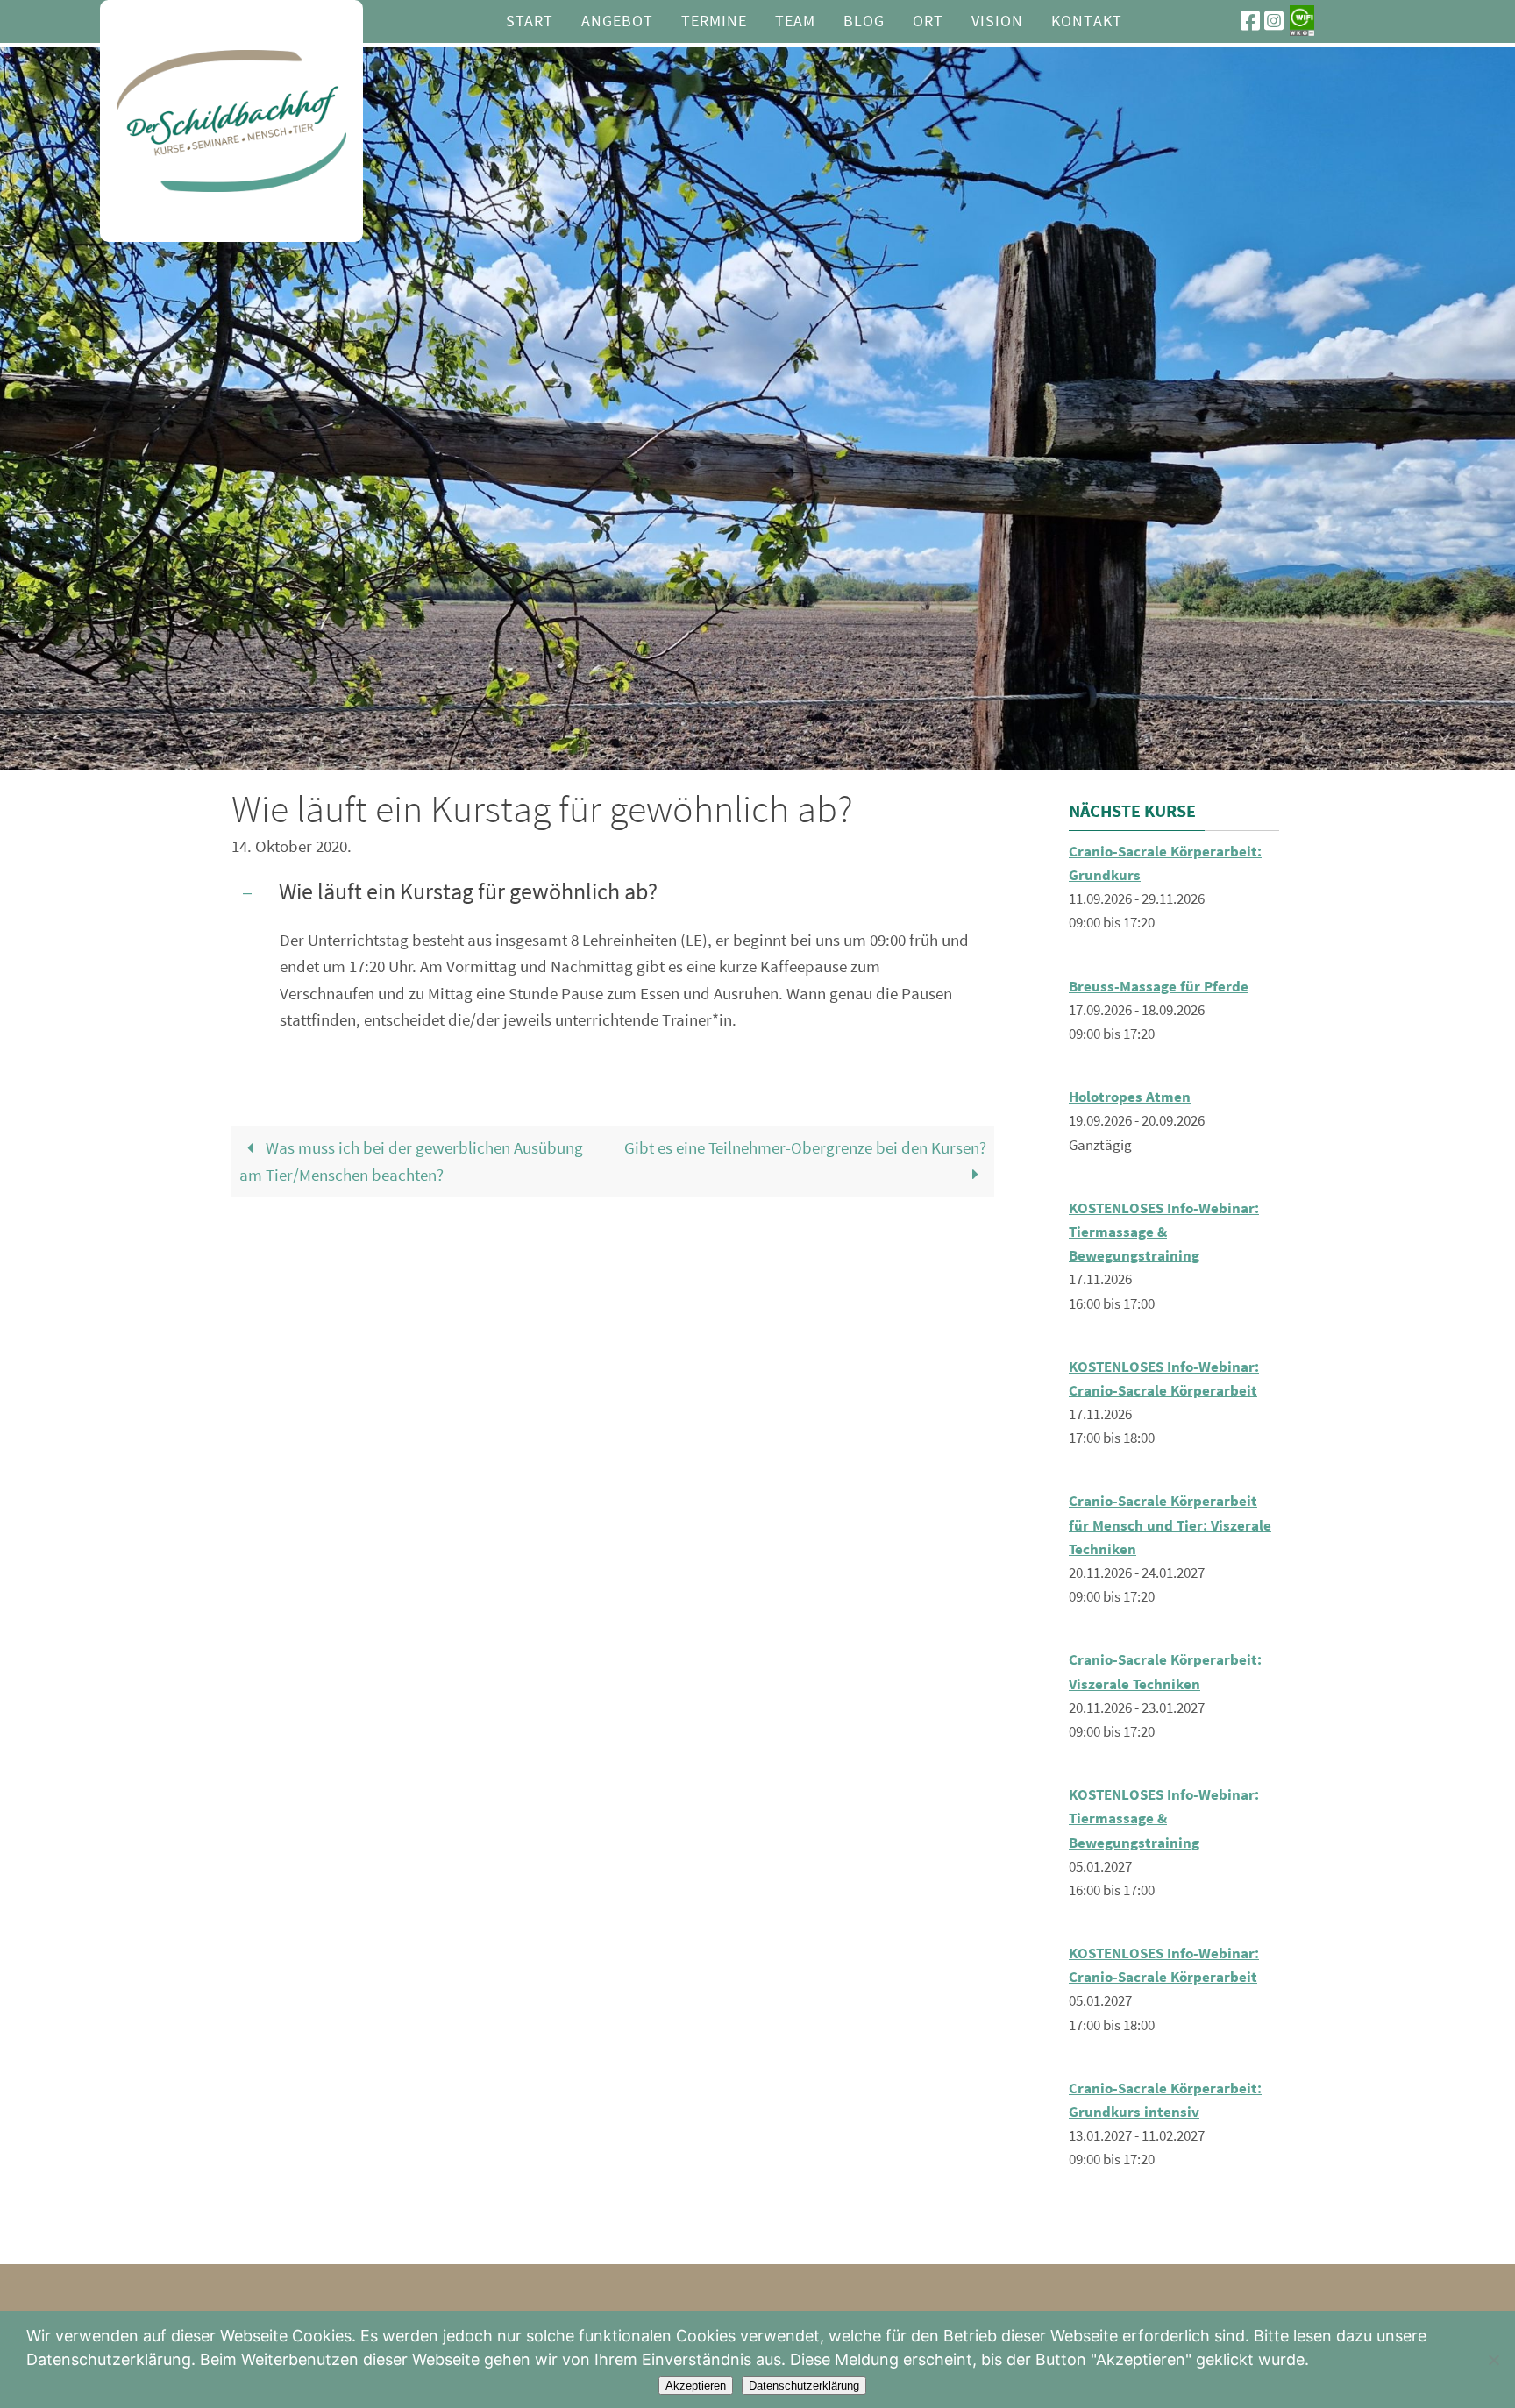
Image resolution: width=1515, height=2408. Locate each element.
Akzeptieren (696, 2386)
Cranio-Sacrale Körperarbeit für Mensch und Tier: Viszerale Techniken (1170, 1524)
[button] (613, 894)
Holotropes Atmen (1130, 1097)
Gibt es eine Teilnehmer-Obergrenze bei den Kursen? (805, 1147)
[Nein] (1493, 2360)
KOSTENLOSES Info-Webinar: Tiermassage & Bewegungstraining (1164, 1232)
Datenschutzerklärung (804, 2386)
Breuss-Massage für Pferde (1159, 986)
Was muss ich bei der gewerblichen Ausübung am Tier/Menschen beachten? (412, 1161)
